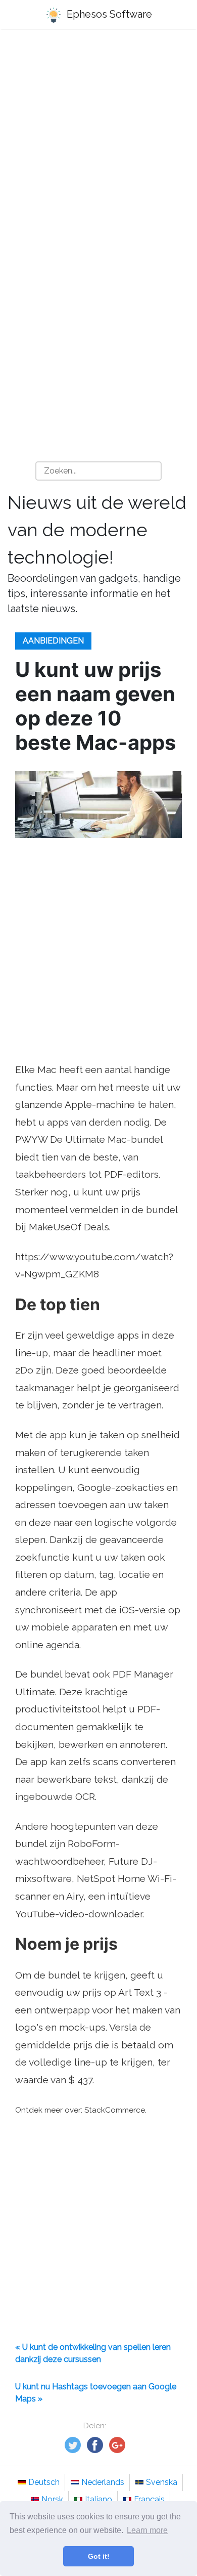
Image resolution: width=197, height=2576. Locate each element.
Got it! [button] (99, 2556)
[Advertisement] (98, 145)
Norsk (52, 2499)
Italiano (98, 2499)
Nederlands (103, 2482)
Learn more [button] (147, 2530)
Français (149, 2499)
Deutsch (44, 2482)
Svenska (162, 2482)
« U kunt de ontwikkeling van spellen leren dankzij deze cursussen (93, 2353)
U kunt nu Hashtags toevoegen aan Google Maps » (96, 2393)
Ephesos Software (108, 14)
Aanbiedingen (53, 641)
